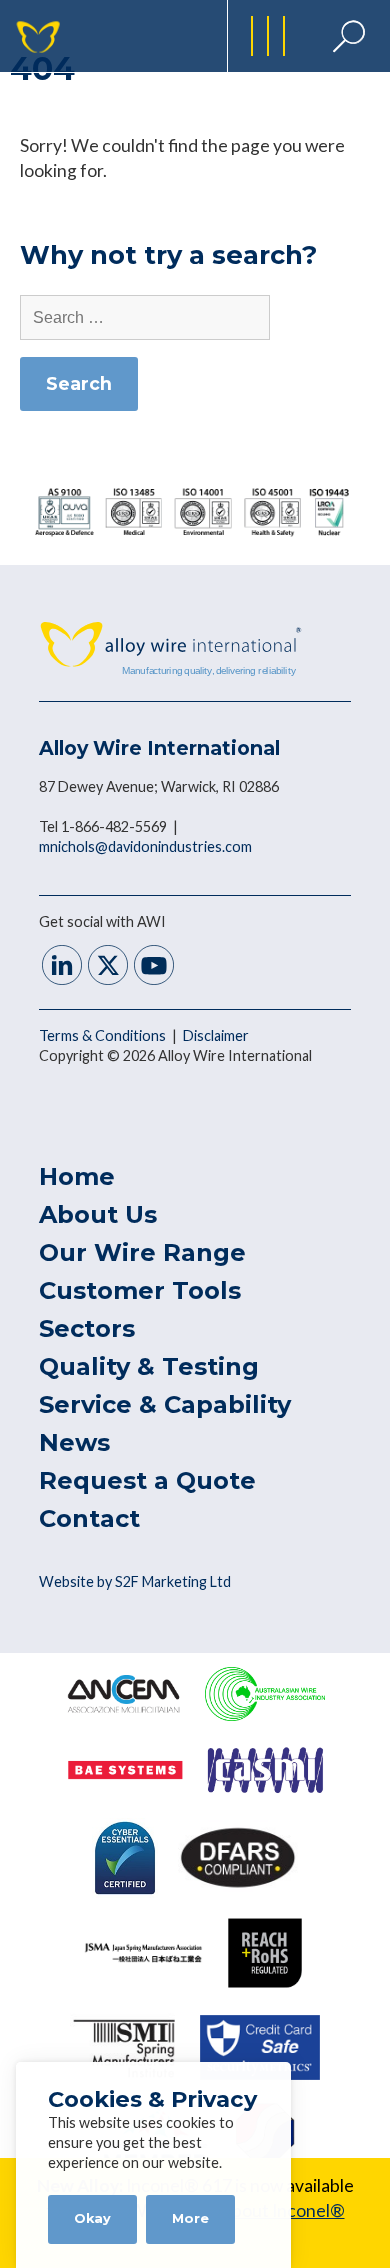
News (74, 1442)
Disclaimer (216, 1035)
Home (77, 1176)
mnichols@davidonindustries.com (145, 846)
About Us (98, 1214)
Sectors (87, 1328)
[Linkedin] (62, 967)
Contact (89, 1518)
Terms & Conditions (104, 1035)
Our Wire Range (142, 1252)
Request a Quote (147, 1480)
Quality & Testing (149, 1366)
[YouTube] (154, 967)
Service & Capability (165, 1404)
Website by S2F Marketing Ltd (135, 1581)
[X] (108, 967)
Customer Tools (140, 1290)
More (190, 2218)
